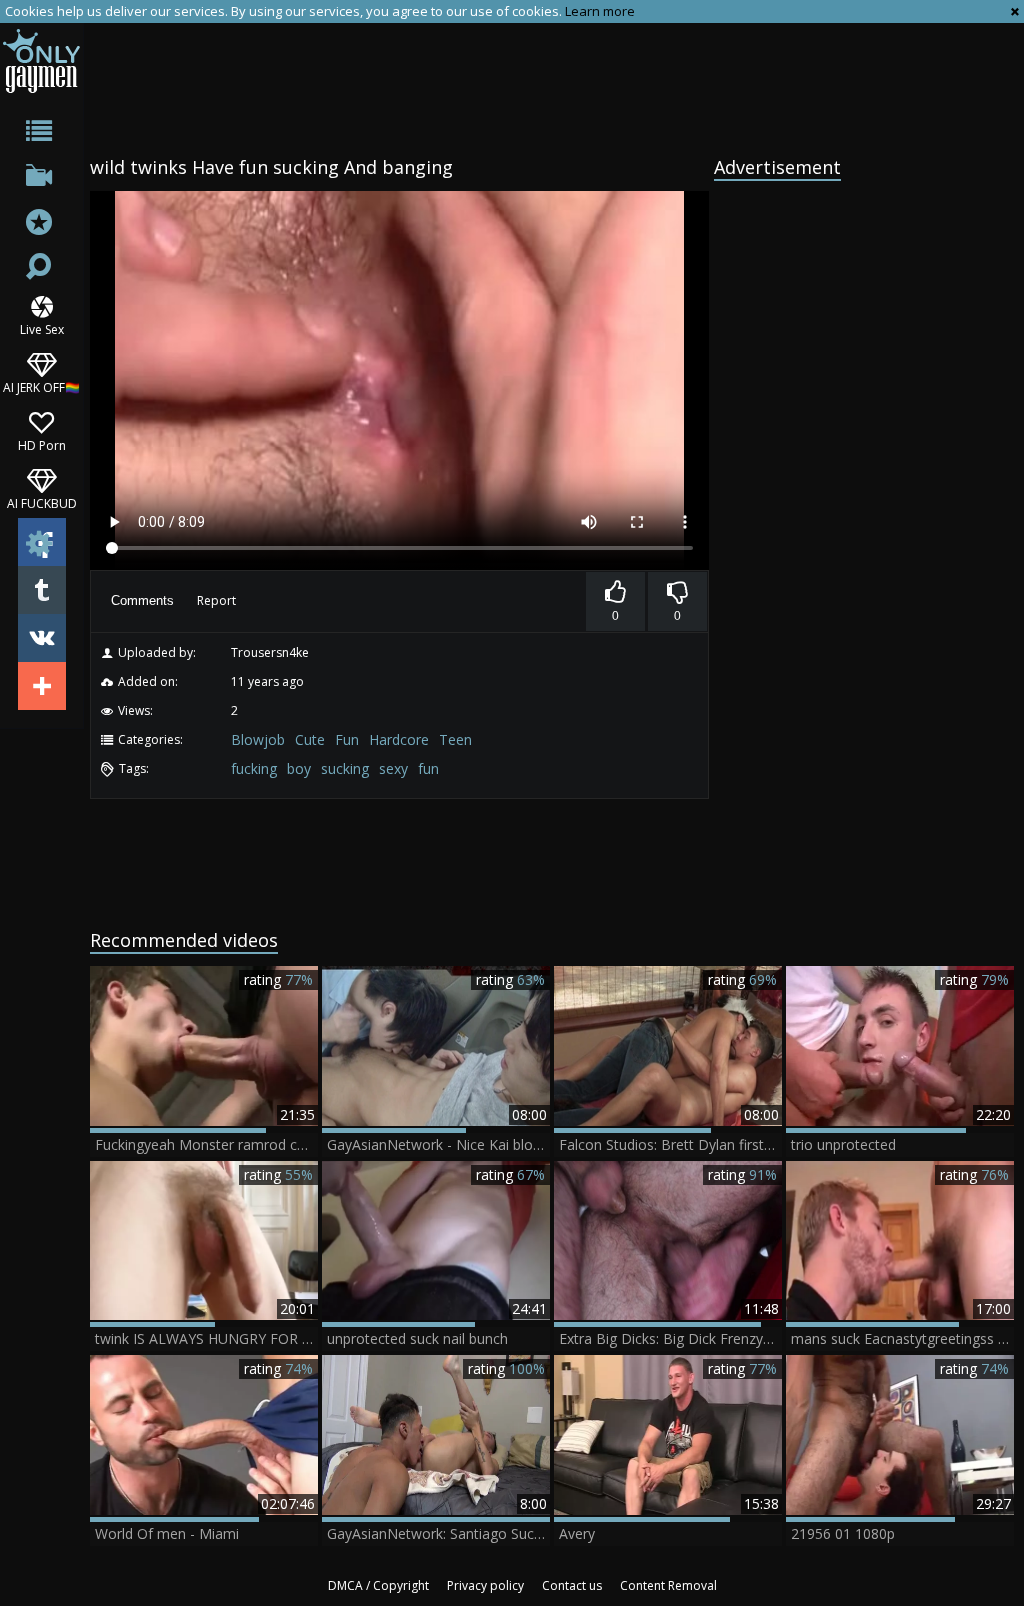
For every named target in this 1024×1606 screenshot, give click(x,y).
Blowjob (258, 739)
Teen (455, 739)
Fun (347, 739)
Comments (142, 600)
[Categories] (41, 134)
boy (299, 768)
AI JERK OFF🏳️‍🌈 (41, 386)
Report (216, 600)
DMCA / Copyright (378, 1585)
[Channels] (41, 179)
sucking (345, 768)
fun (428, 768)
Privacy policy (485, 1585)
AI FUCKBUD (42, 502)
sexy (393, 768)
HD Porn (42, 444)
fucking (254, 768)
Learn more (600, 11)
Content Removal (668, 1585)
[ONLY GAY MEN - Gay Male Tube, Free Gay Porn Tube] (41, 60)
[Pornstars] (41, 224)
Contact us (572, 1585)
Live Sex (42, 328)
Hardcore (399, 739)
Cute (310, 739)
